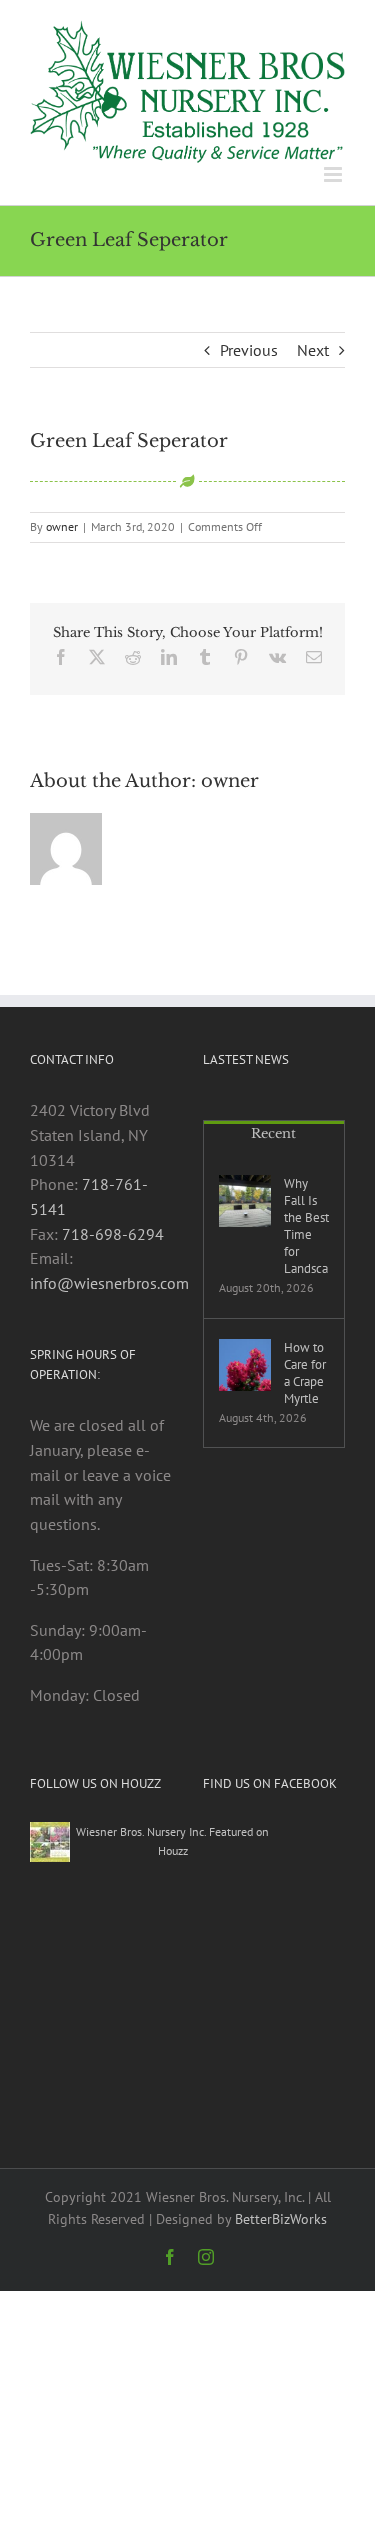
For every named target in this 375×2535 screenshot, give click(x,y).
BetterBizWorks (281, 2219)
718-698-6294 (113, 1234)
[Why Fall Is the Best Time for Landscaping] (245, 1201)
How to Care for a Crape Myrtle (305, 1373)
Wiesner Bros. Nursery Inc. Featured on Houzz (172, 1840)
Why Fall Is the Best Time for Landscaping (307, 1226)
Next (313, 350)
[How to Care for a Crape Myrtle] (245, 1365)
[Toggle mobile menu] (334, 174)
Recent (273, 1133)
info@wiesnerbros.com (109, 1283)
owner (62, 526)
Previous (249, 350)
